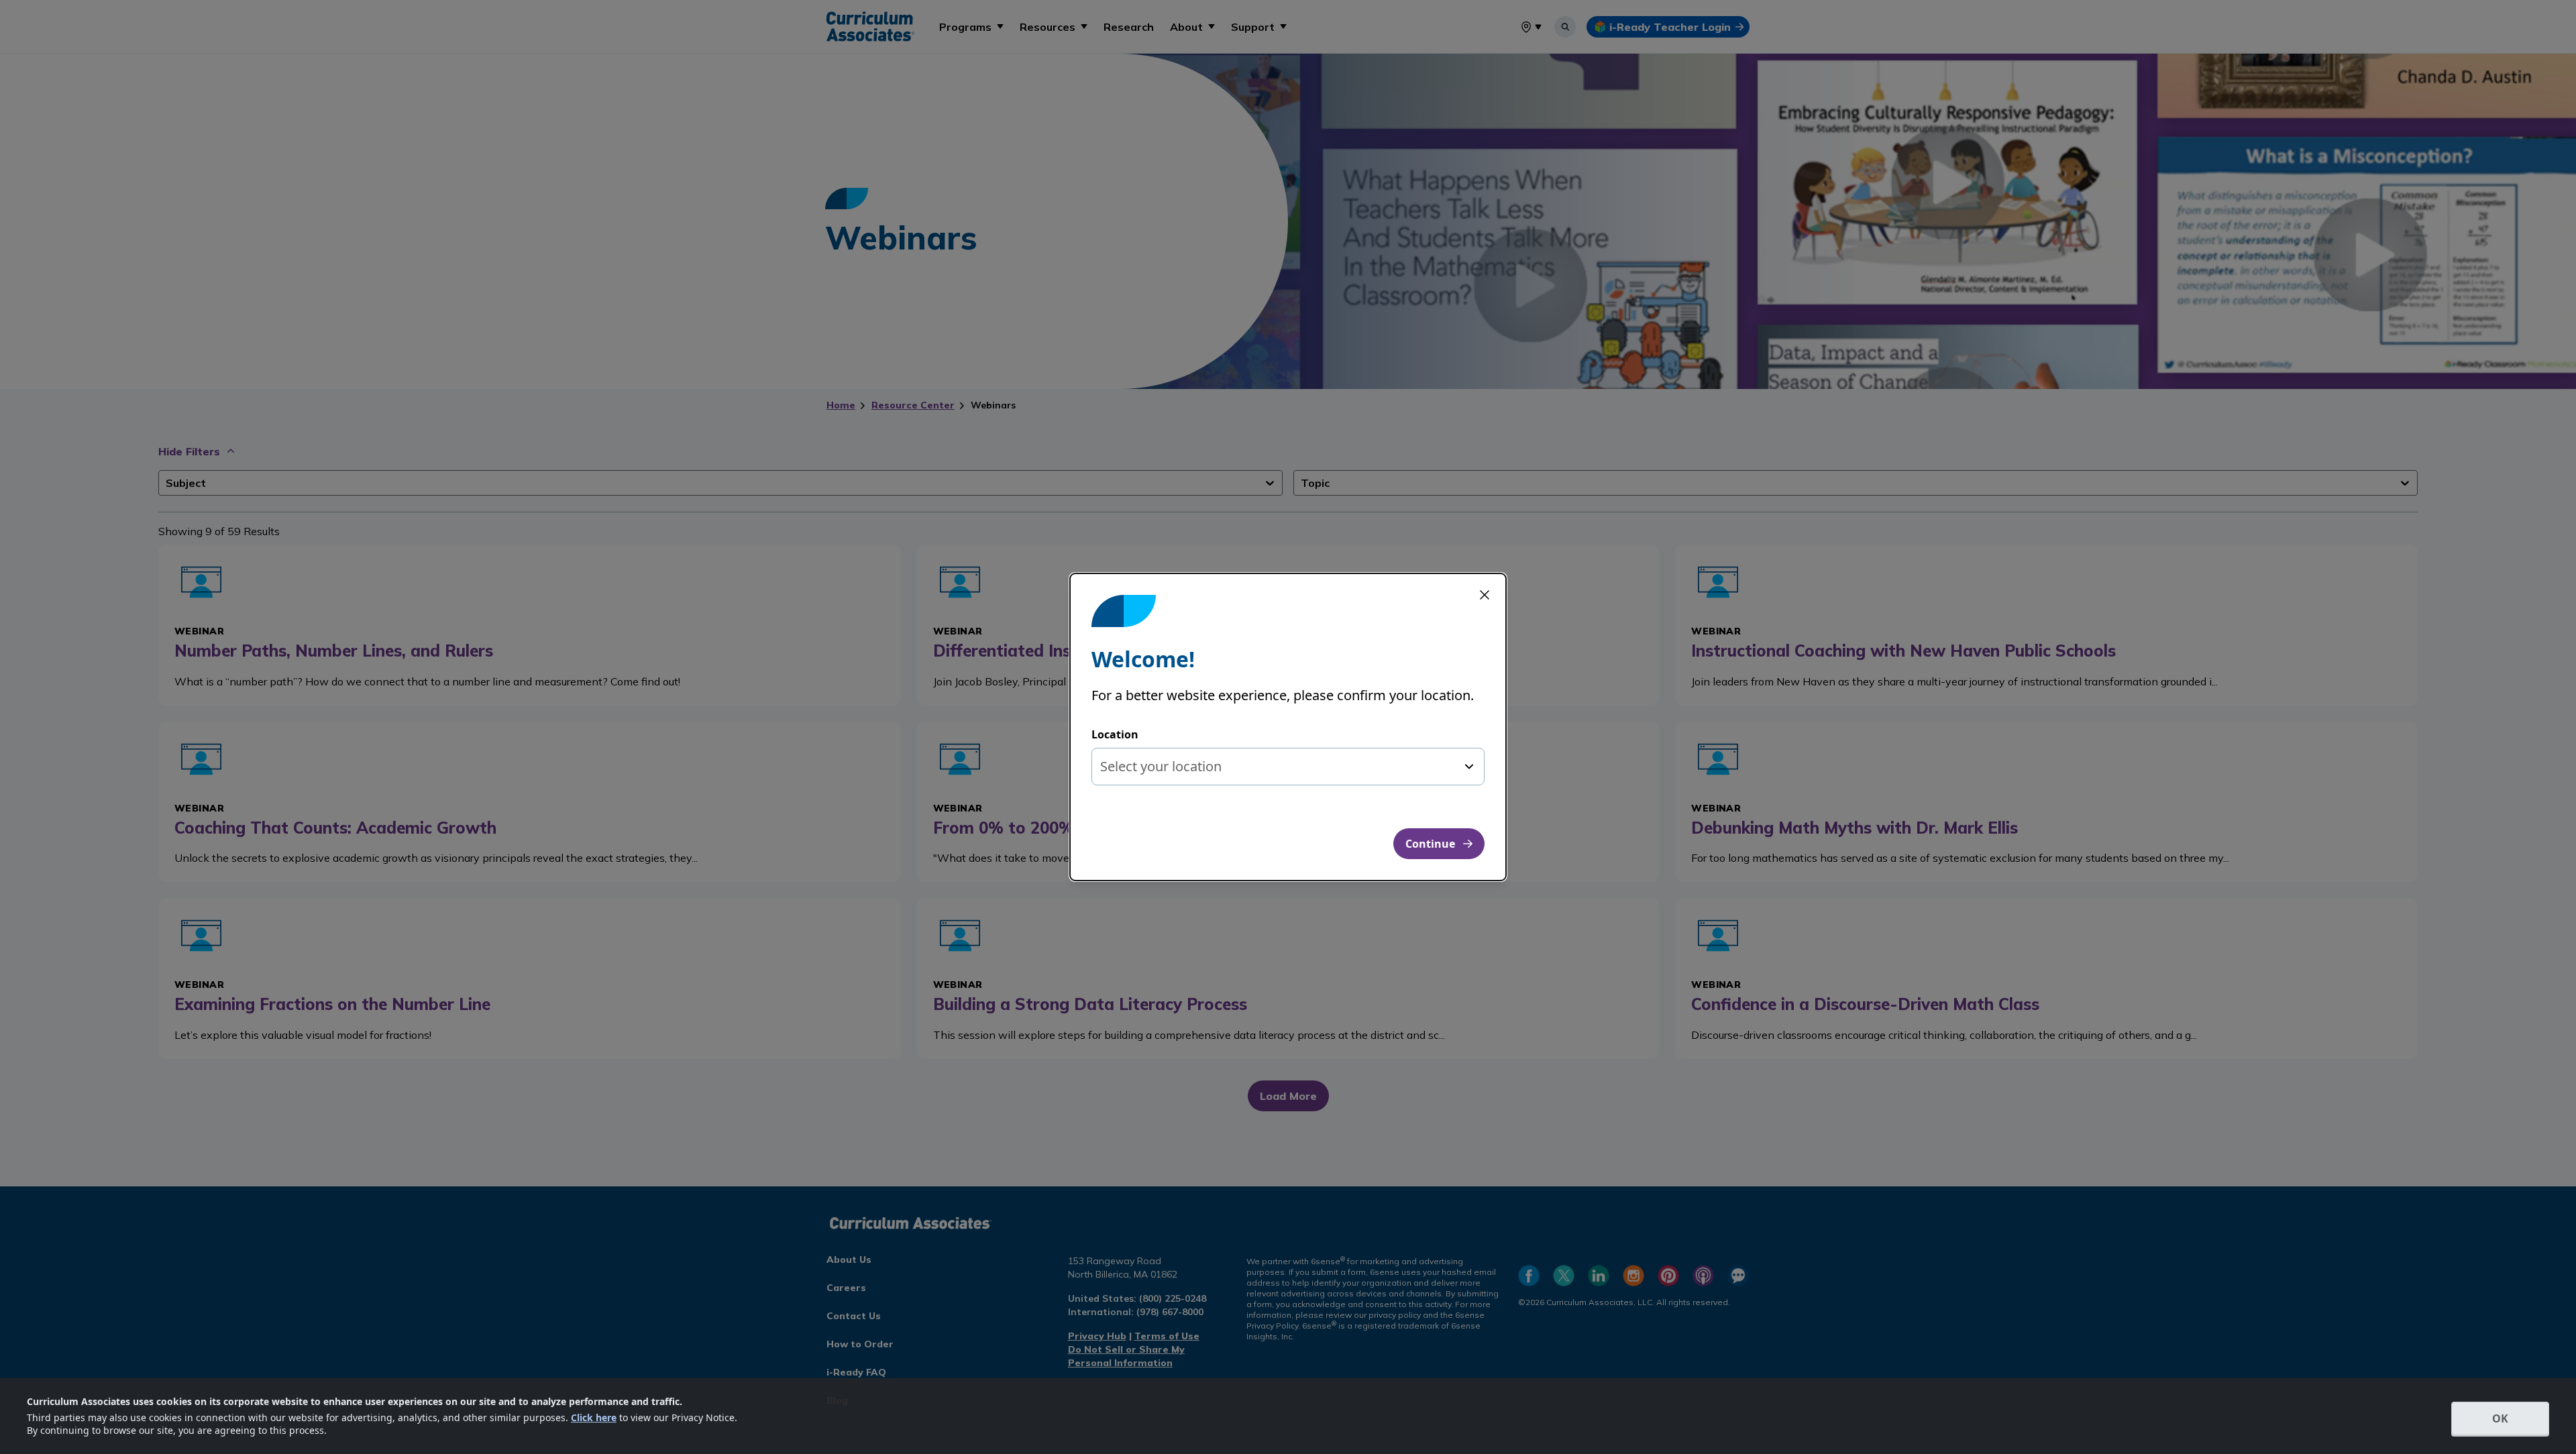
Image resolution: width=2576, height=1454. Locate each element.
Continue (1430, 844)
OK (2500, 1418)
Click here (594, 1417)
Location (1115, 734)
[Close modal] (1485, 595)
